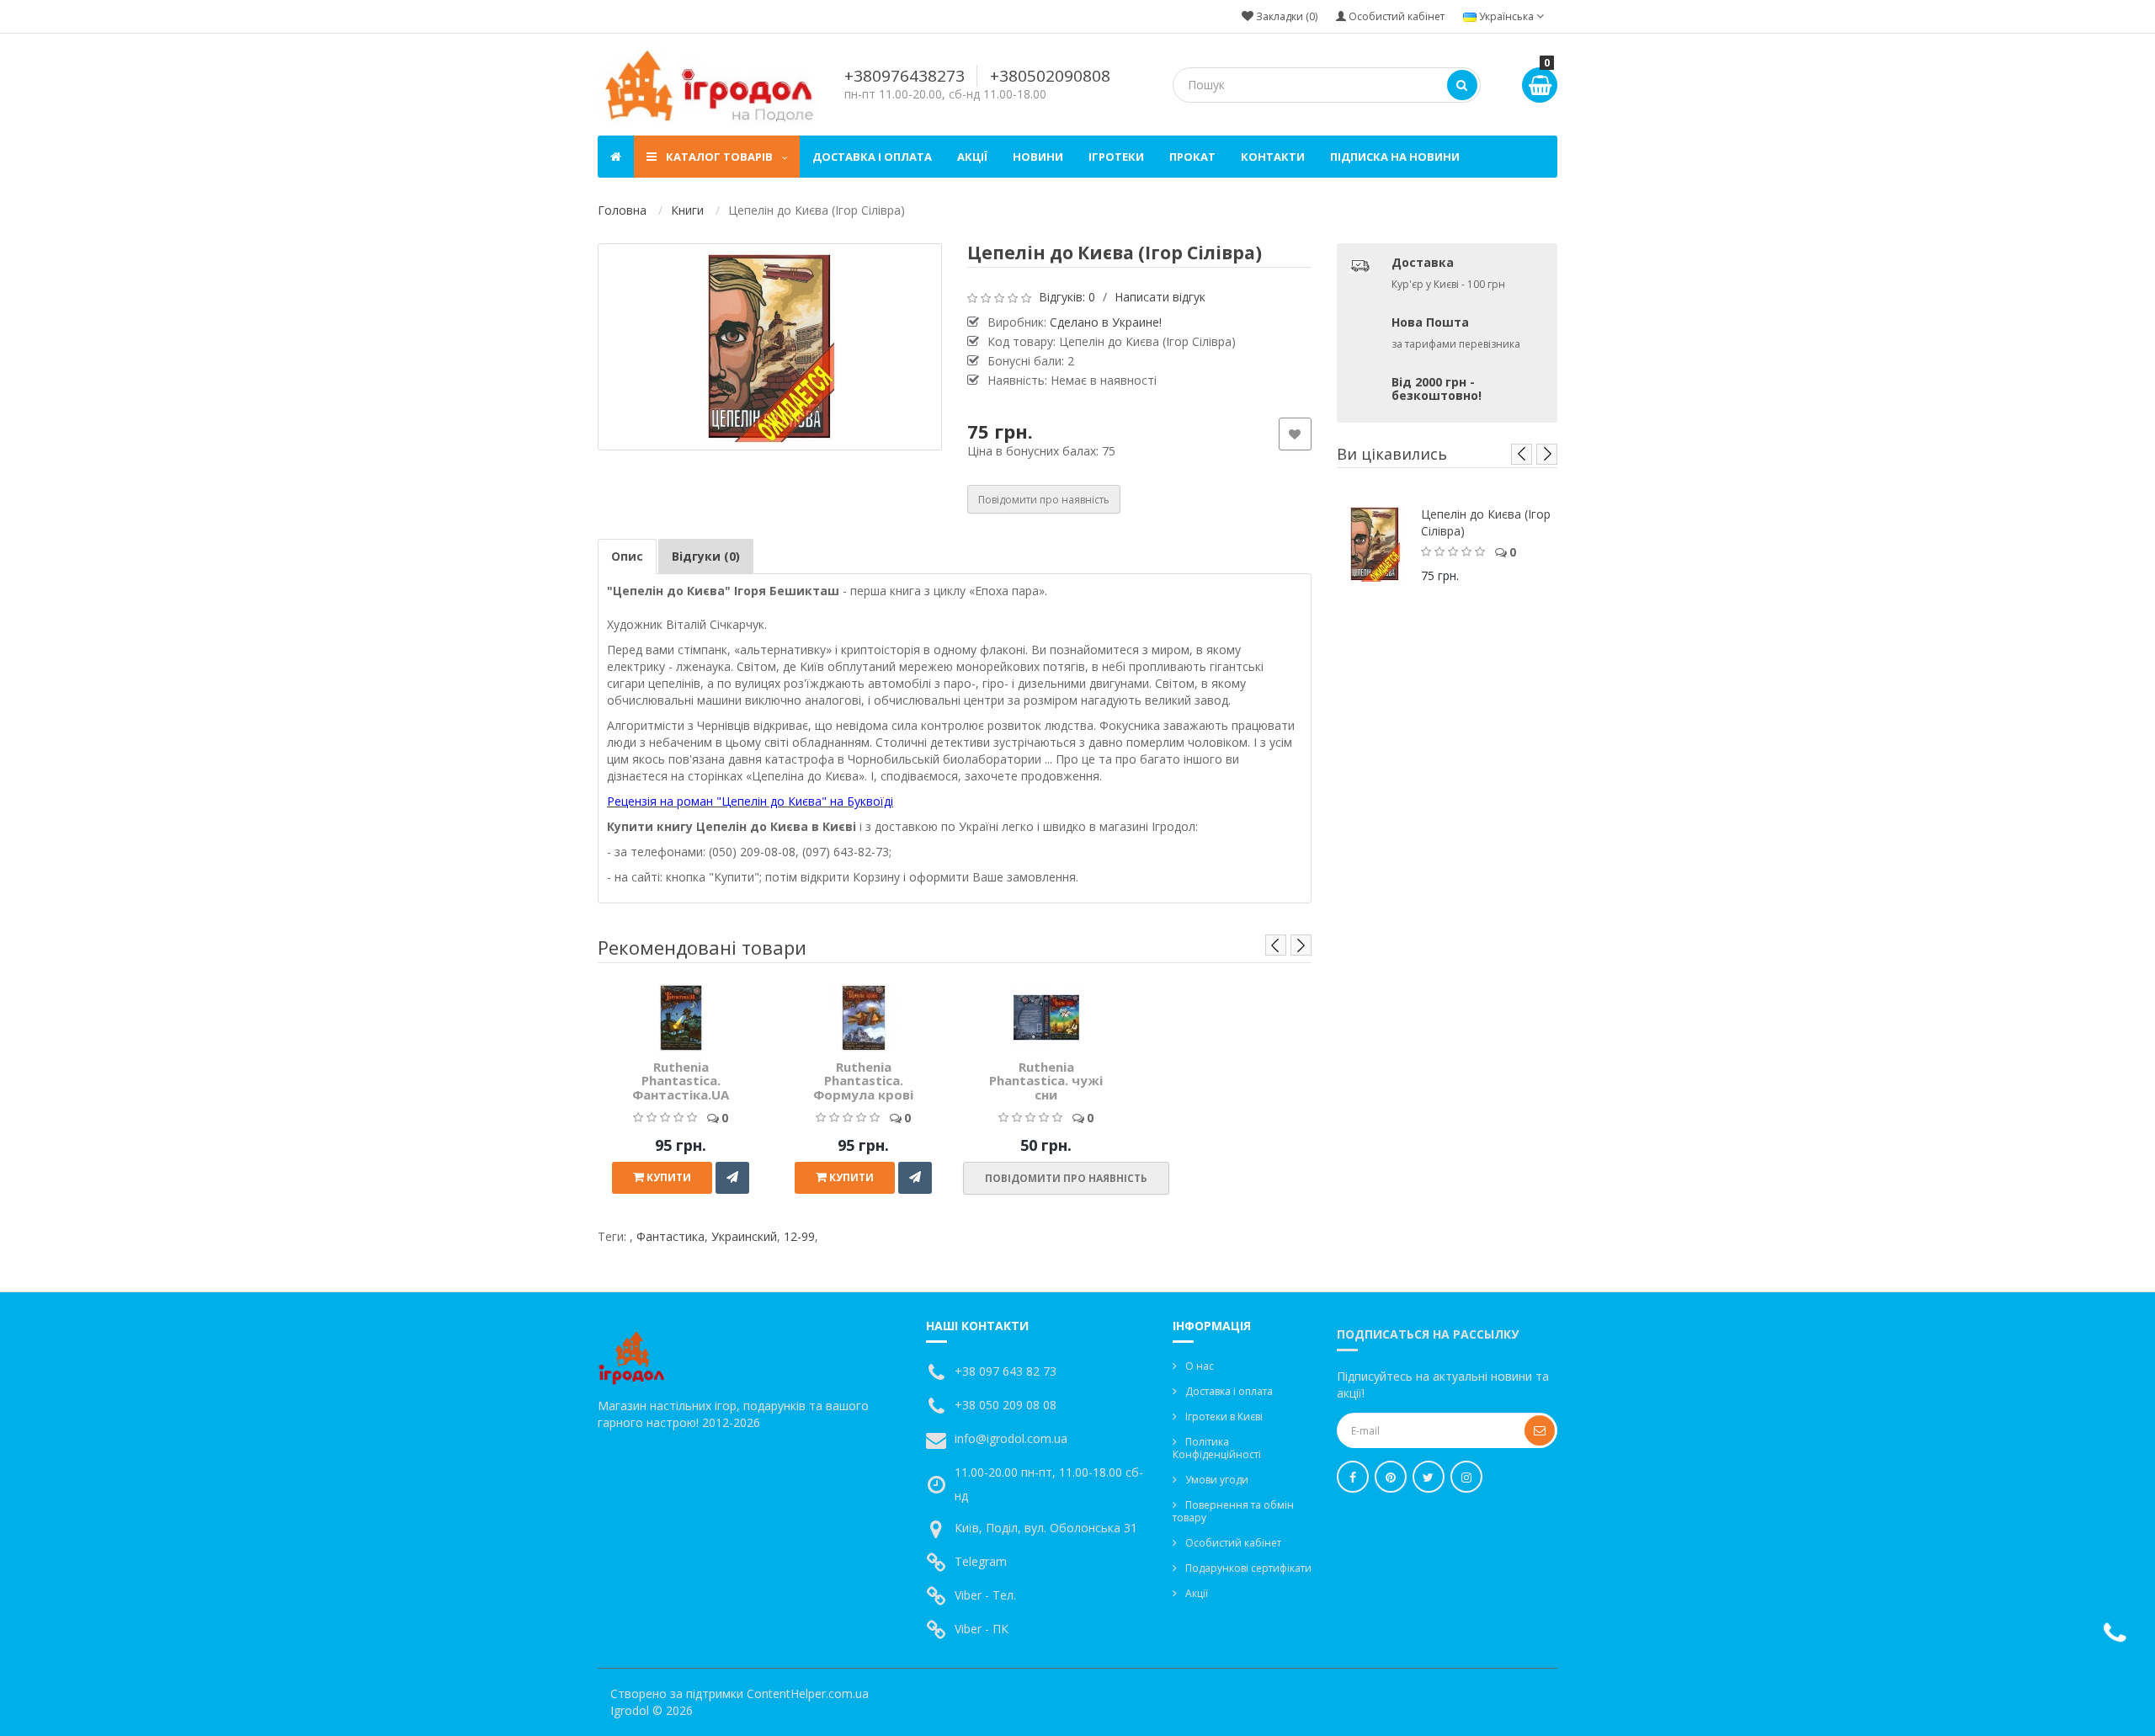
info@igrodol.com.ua (1011, 1438)
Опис (627, 556)
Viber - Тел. (985, 1595)
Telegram (981, 1561)
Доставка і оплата (872, 157)
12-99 (799, 1236)
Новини (1038, 157)
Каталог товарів (719, 157)
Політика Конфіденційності (1217, 1448)
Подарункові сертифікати (1248, 1568)
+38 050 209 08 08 (1006, 1405)
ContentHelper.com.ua (808, 1693)
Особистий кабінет (1233, 1543)
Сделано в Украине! (1106, 322)
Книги (687, 210)
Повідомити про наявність (1044, 500)
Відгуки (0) (706, 556)
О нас (1200, 1366)
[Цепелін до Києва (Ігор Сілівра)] (770, 347)
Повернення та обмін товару (1233, 1511)
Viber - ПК (982, 1629)
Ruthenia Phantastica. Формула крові (863, 1081)
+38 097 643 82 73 (1006, 1371)
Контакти (1273, 157)
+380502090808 (1050, 76)
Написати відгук (1160, 297)
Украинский (744, 1236)
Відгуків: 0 (1067, 297)
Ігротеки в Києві (1224, 1416)
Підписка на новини (1395, 157)
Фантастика (670, 1236)
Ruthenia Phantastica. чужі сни (1046, 1081)
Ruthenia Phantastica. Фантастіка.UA (681, 1081)
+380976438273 (905, 76)
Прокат (1192, 157)
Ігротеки (1116, 157)
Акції (972, 157)
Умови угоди (1217, 1480)
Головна (622, 210)
